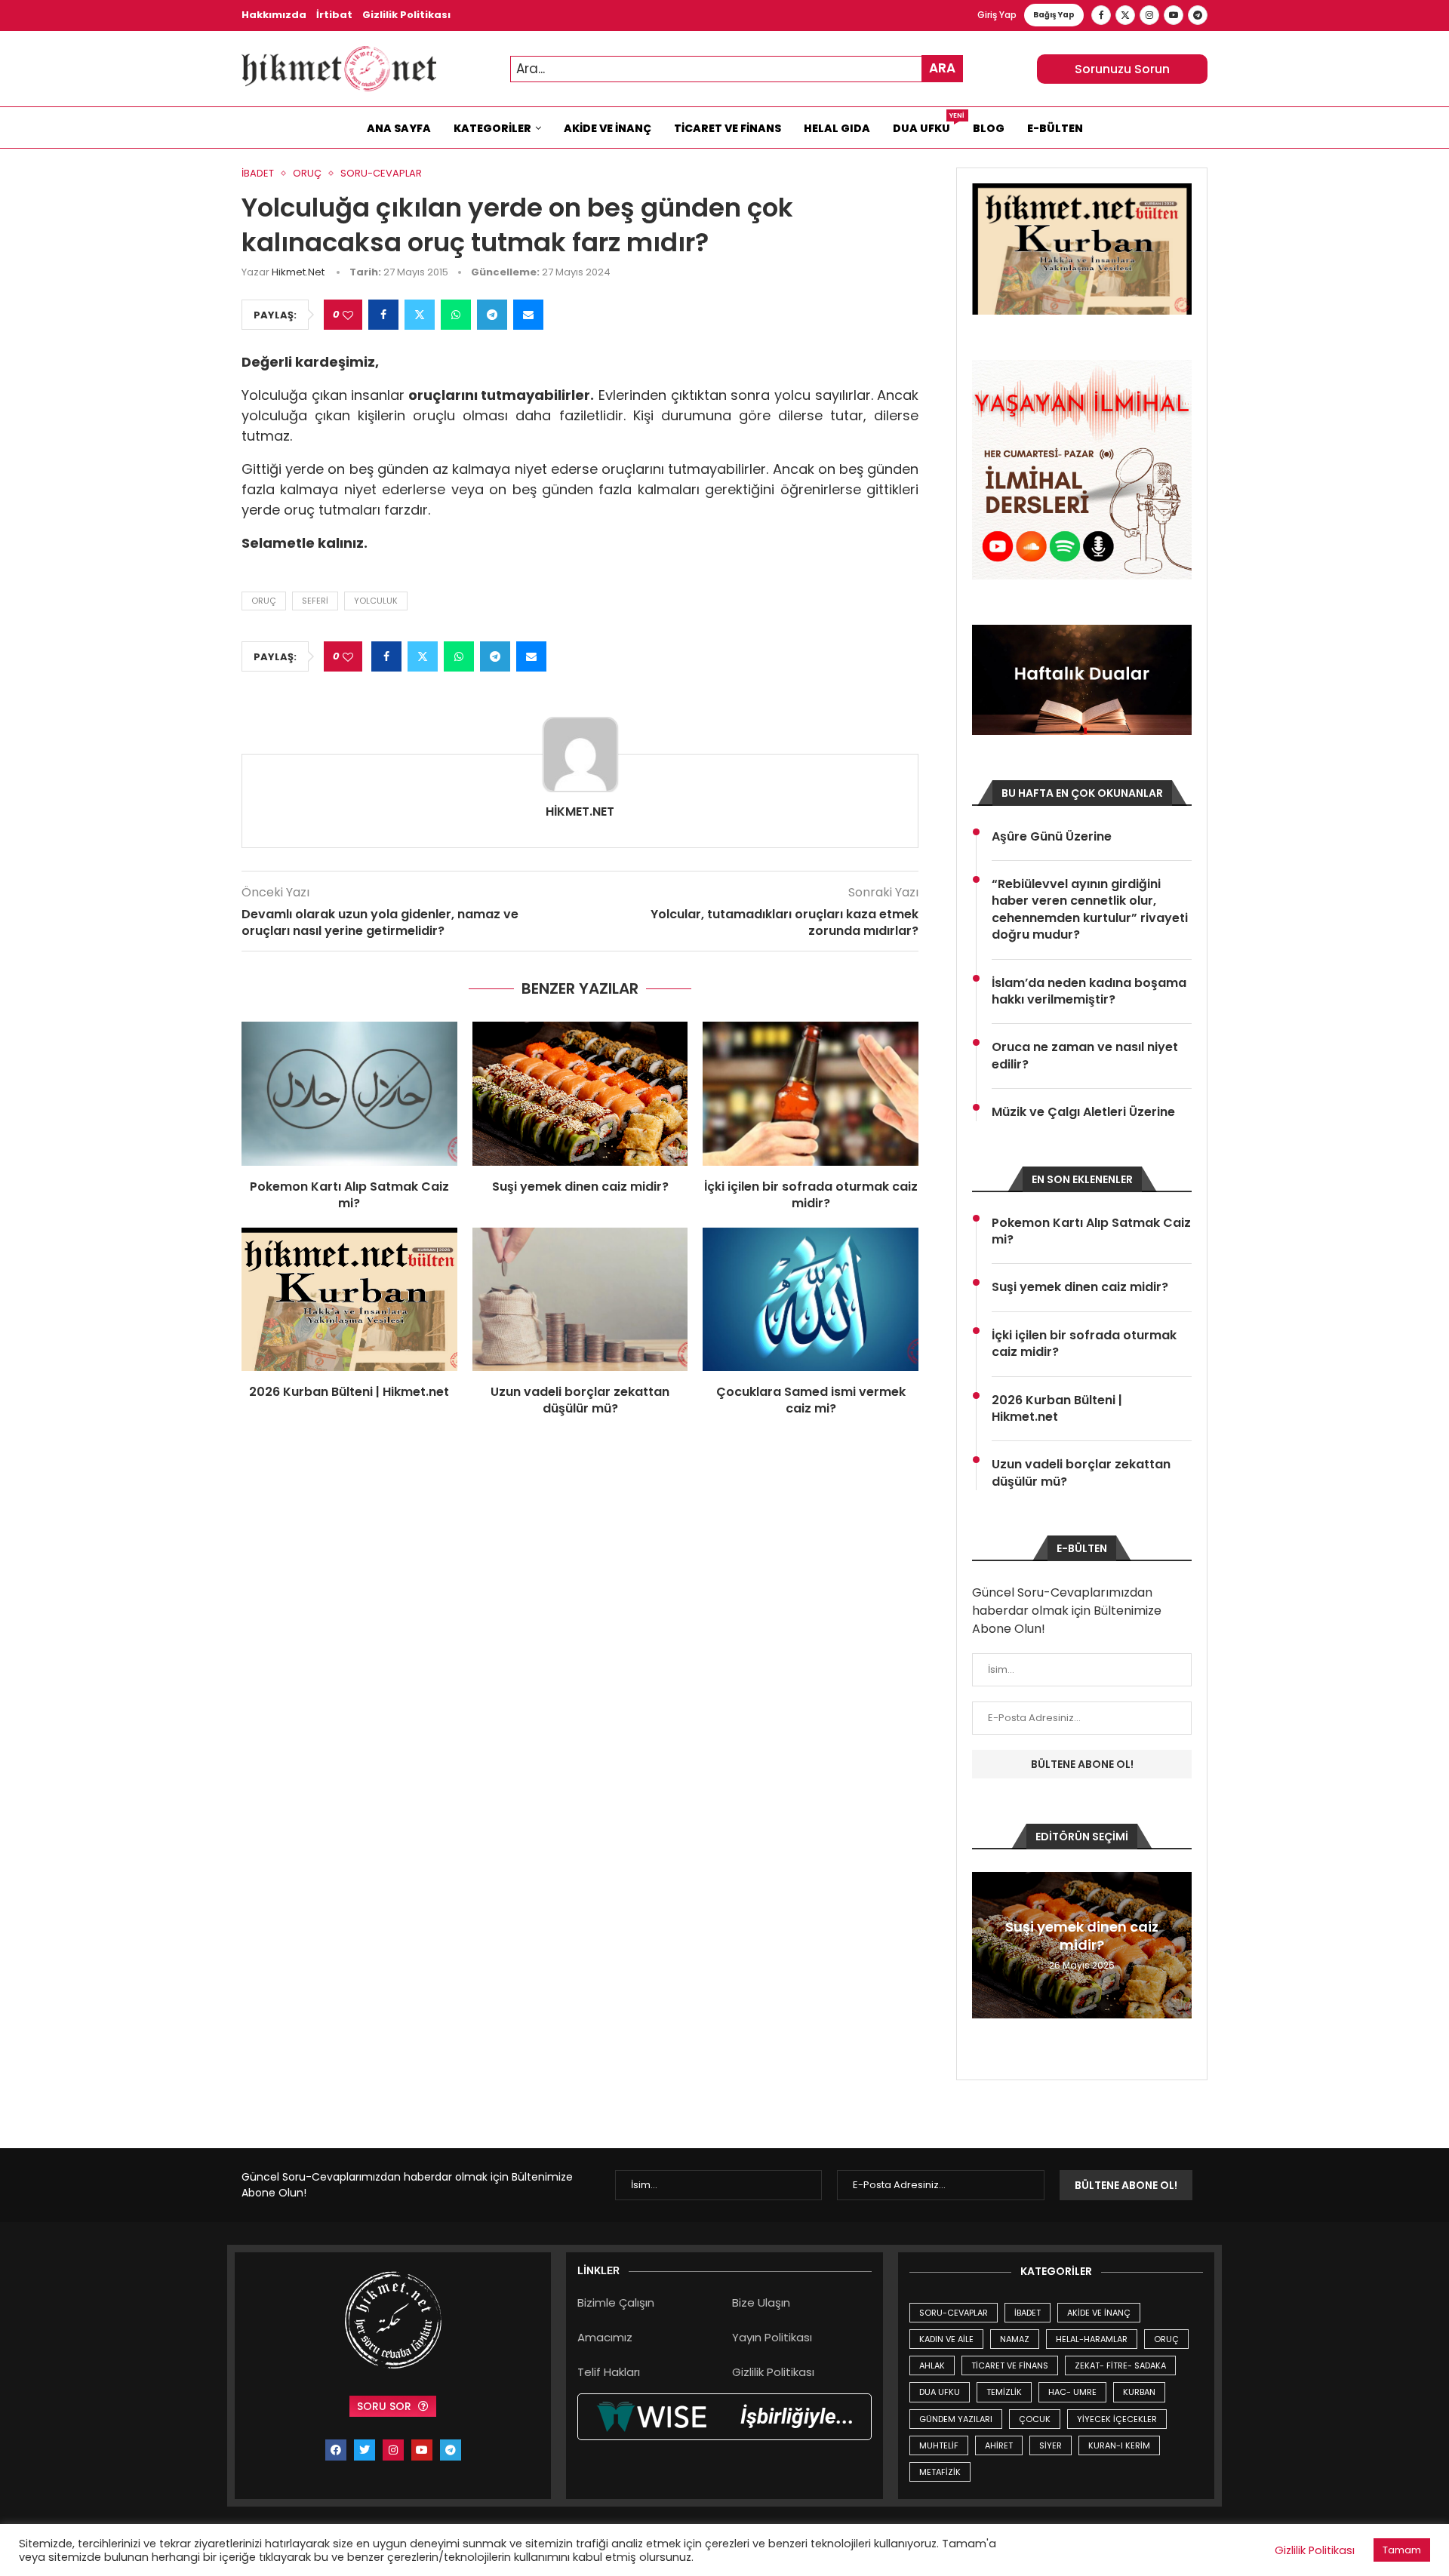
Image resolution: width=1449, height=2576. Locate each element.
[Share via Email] (528, 315)
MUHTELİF (939, 2445)
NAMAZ (1015, 2339)
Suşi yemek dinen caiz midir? (580, 1187)
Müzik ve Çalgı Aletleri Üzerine (1083, 1112)
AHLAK (932, 2365)
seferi (315, 601)
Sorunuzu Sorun (1122, 69)
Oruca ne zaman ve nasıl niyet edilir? (1085, 1056)
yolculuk (376, 601)
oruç (264, 601)
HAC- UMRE (1072, 2392)
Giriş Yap (997, 15)
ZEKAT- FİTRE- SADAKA (1120, 2365)
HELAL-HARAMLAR (1092, 2339)
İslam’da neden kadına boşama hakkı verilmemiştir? (1089, 991)
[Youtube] (1174, 15)
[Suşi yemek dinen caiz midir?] (580, 1093)
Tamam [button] (1402, 2550)
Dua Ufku (927, 124)
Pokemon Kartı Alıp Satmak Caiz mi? (349, 1195)
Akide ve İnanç (608, 128)
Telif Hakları (609, 2372)
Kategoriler (492, 128)
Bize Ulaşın (761, 2302)
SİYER (1051, 2445)
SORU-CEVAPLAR (954, 2313)
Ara (942, 68)
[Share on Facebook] (383, 315)
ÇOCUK (1035, 2419)
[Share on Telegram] (492, 315)
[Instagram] (1149, 15)
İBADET (1028, 2313)
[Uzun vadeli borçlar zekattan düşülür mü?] (580, 1299)
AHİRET (999, 2445)
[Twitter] (1125, 15)
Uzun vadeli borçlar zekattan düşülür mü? (580, 1400)
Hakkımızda (274, 15)
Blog (989, 128)
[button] (986, 1944)
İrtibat (334, 15)
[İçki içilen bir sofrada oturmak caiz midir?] (811, 1093)
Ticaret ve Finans (728, 128)
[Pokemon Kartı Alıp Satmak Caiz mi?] (349, 1093)
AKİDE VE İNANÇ (1099, 2313)
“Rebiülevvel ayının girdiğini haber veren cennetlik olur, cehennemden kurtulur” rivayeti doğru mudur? (1090, 910)
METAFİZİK (940, 2472)
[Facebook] (1101, 15)
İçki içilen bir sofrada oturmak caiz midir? (811, 1195)
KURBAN (1139, 2392)
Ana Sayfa (399, 128)
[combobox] (737, 69)
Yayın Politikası (772, 2337)
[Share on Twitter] (420, 315)
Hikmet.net (298, 272)
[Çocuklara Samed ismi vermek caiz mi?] (811, 1299)
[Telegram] (1198, 15)
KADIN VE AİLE (946, 2339)
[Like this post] (348, 315)
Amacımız (605, 2337)
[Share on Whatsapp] (456, 315)
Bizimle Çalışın (616, 2302)
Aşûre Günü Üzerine (1052, 837)
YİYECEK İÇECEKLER (1117, 2419)
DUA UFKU (940, 2392)
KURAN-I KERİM (1119, 2445)
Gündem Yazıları (956, 2419)
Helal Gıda (837, 128)
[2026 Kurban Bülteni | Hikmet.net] (349, 1299)
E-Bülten (1055, 128)
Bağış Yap (1054, 15)
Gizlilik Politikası (406, 15)
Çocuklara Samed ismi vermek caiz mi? (811, 1400)
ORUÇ (1166, 2339)
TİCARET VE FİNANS (1010, 2365)
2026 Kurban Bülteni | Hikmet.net (349, 1392)
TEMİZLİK (1004, 2392)
